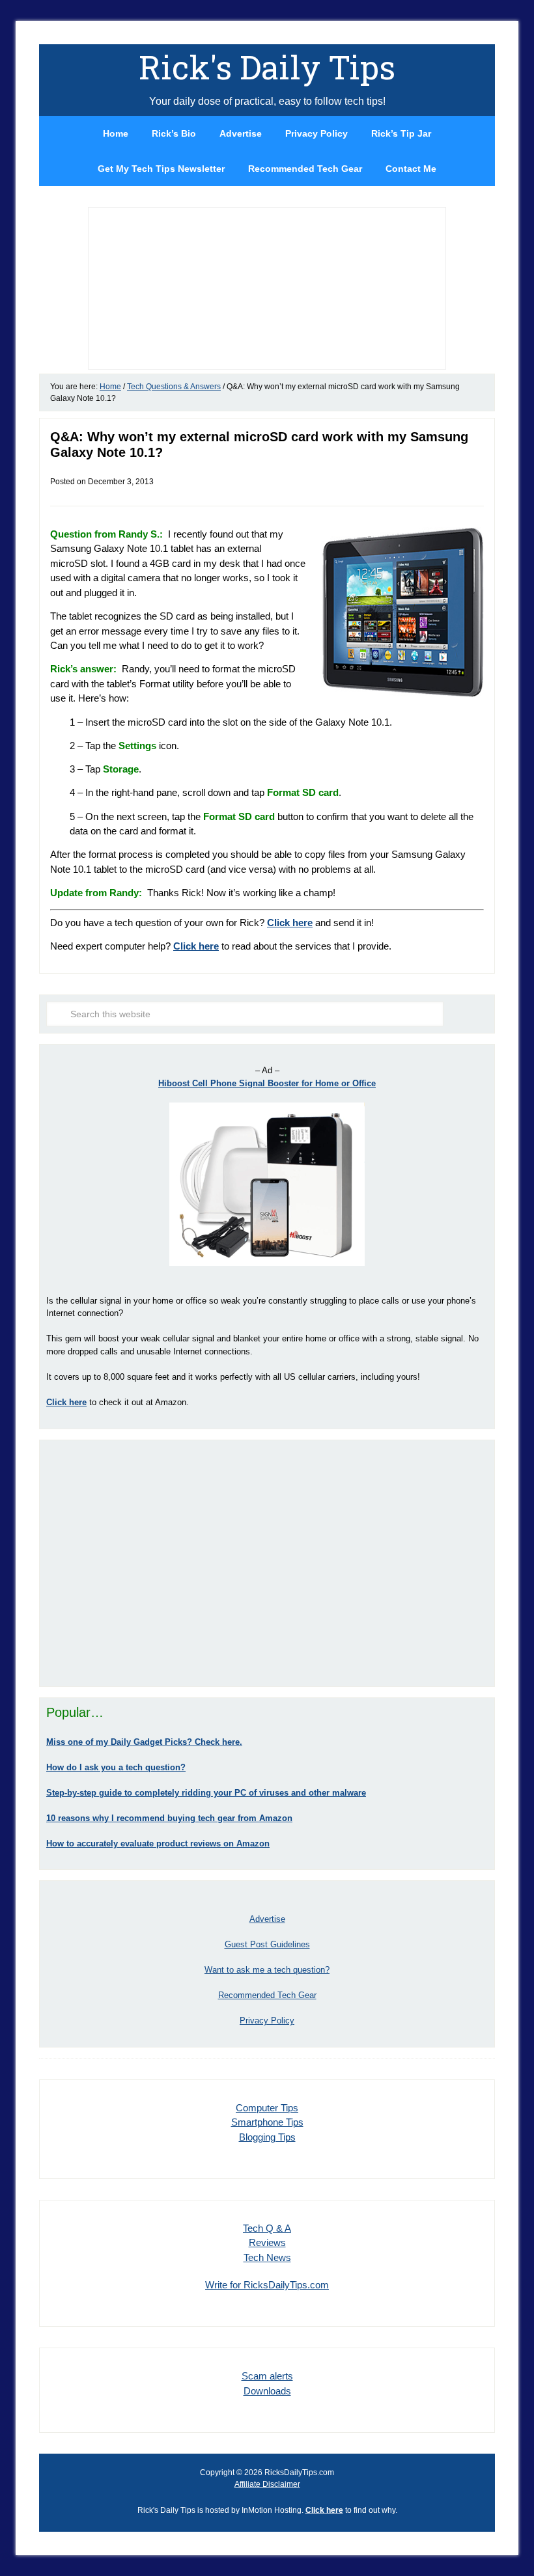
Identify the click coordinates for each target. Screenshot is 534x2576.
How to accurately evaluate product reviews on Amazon (158, 1843)
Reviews (267, 2242)
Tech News (267, 2257)
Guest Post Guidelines (267, 1944)
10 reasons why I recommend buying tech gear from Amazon (169, 1818)
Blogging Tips (267, 2137)
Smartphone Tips (267, 2122)
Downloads (267, 2391)
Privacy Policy (267, 2021)
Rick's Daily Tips (267, 67)
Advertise (267, 1919)
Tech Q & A (267, 2228)
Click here (290, 923)
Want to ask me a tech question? (267, 1970)
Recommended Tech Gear (267, 1995)
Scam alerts (267, 2376)
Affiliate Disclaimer (267, 2484)
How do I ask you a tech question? (116, 1767)
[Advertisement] (267, 1563)
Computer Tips (267, 2108)
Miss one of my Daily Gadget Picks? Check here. (144, 1742)
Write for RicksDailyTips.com (267, 2285)
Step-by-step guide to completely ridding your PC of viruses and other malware (206, 1793)
